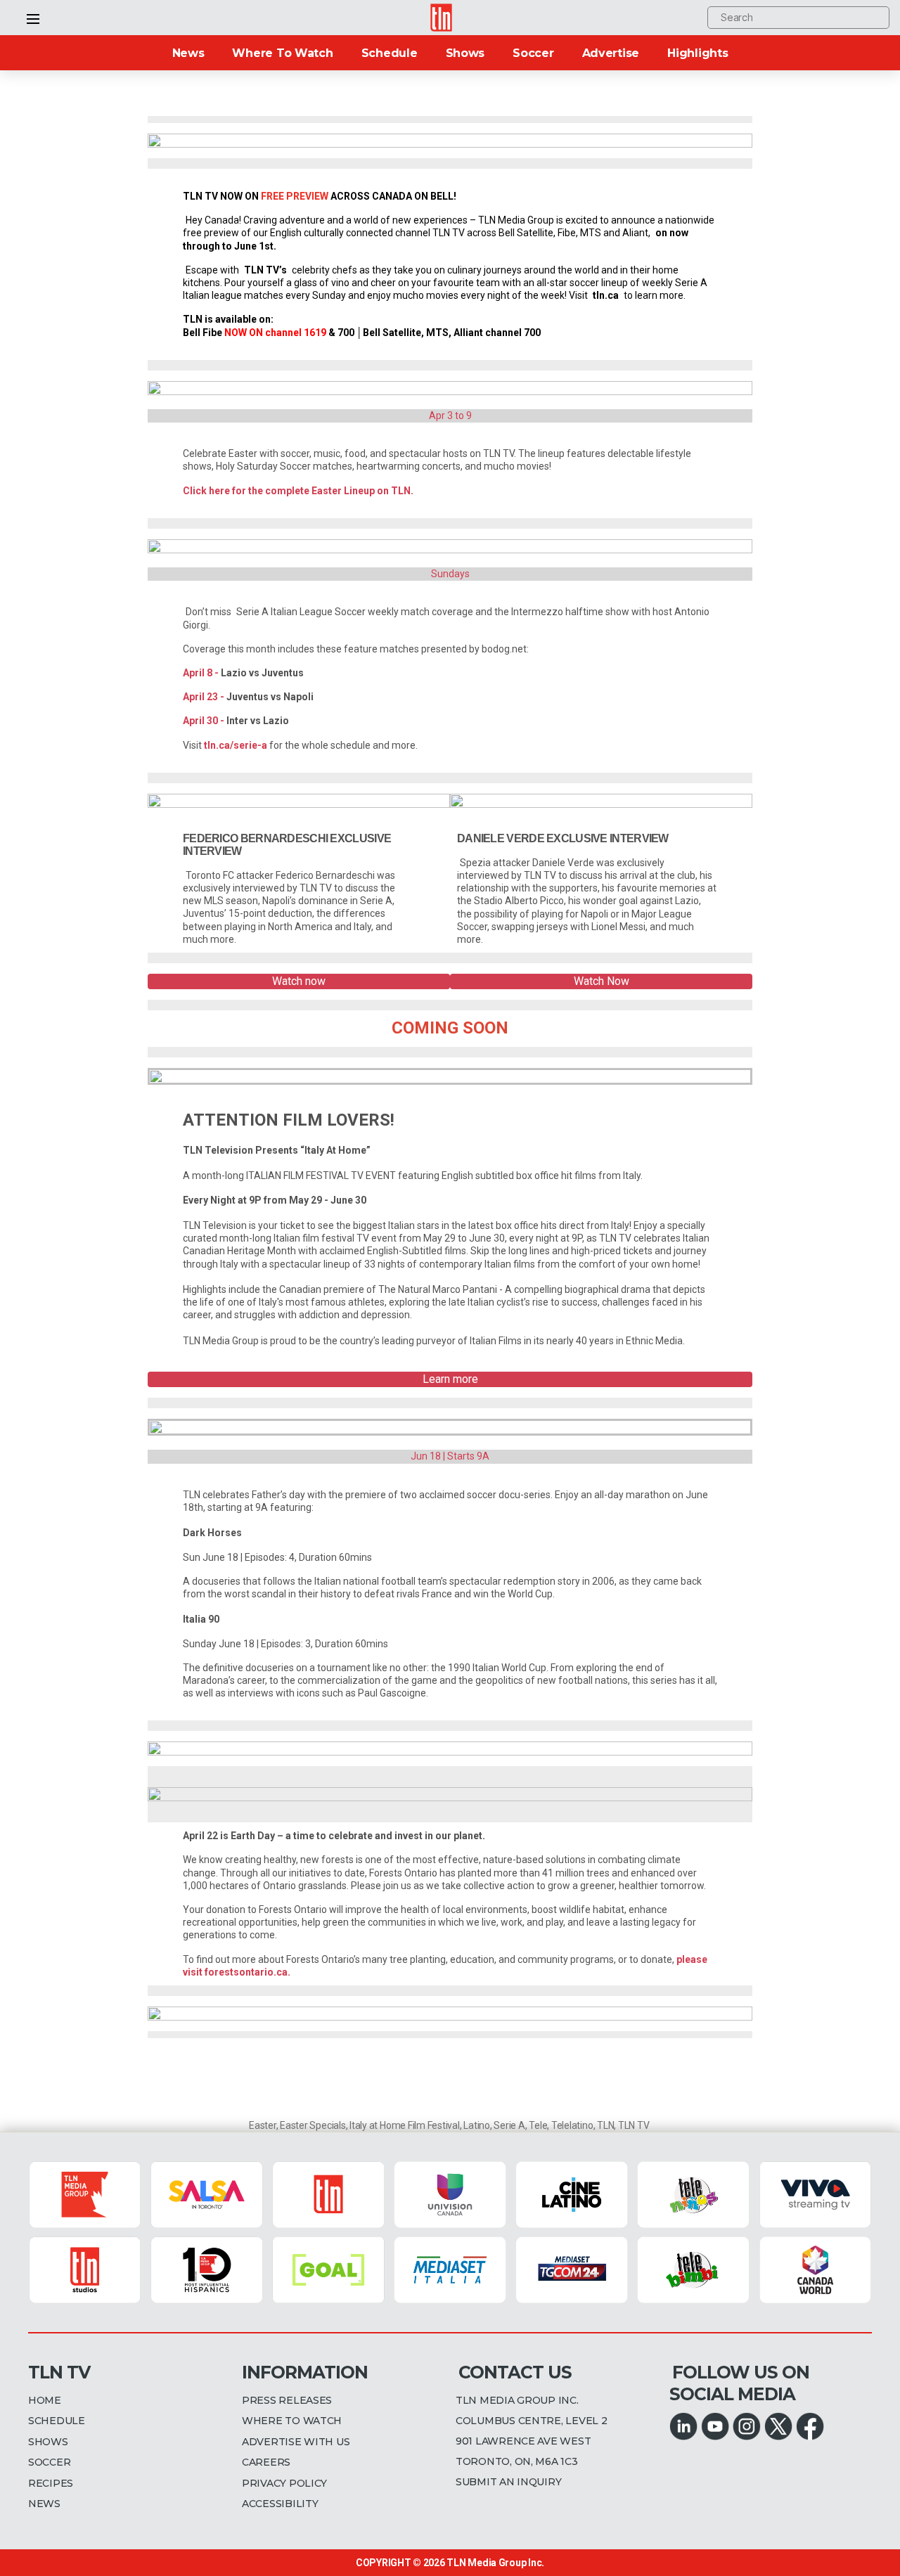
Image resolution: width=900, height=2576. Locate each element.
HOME (45, 2400)
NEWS (44, 2504)
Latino (477, 2125)
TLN (605, 2125)
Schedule (390, 53)
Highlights (697, 53)
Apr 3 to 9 (450, 416)
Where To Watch (282, 53)
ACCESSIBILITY (280, 2504)
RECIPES (51, 2483)
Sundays (450, 574)
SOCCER (49, 2462)
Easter (263, 2125)
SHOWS (48, 2442)
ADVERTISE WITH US (296, 2442)
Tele (538, 2125)
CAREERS (266, 2462)
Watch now (299, 981)
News (188, 53)
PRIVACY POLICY (284, 2483)
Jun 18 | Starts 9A (450, 1456)
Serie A (509, 2125)
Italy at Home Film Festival (405, 2125)
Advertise (611, 53)
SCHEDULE (57, 2421)
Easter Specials (313, 2125)
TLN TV (634, 2125)
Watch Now (602, 981)
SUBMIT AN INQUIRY (508, 2482)
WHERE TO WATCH (292, 2421)
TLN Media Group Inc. (495, 2563)
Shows (465, 53)
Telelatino (572, 2125)
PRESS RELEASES (287, 2400)
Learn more (450, 1379)
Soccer (533, 53)
